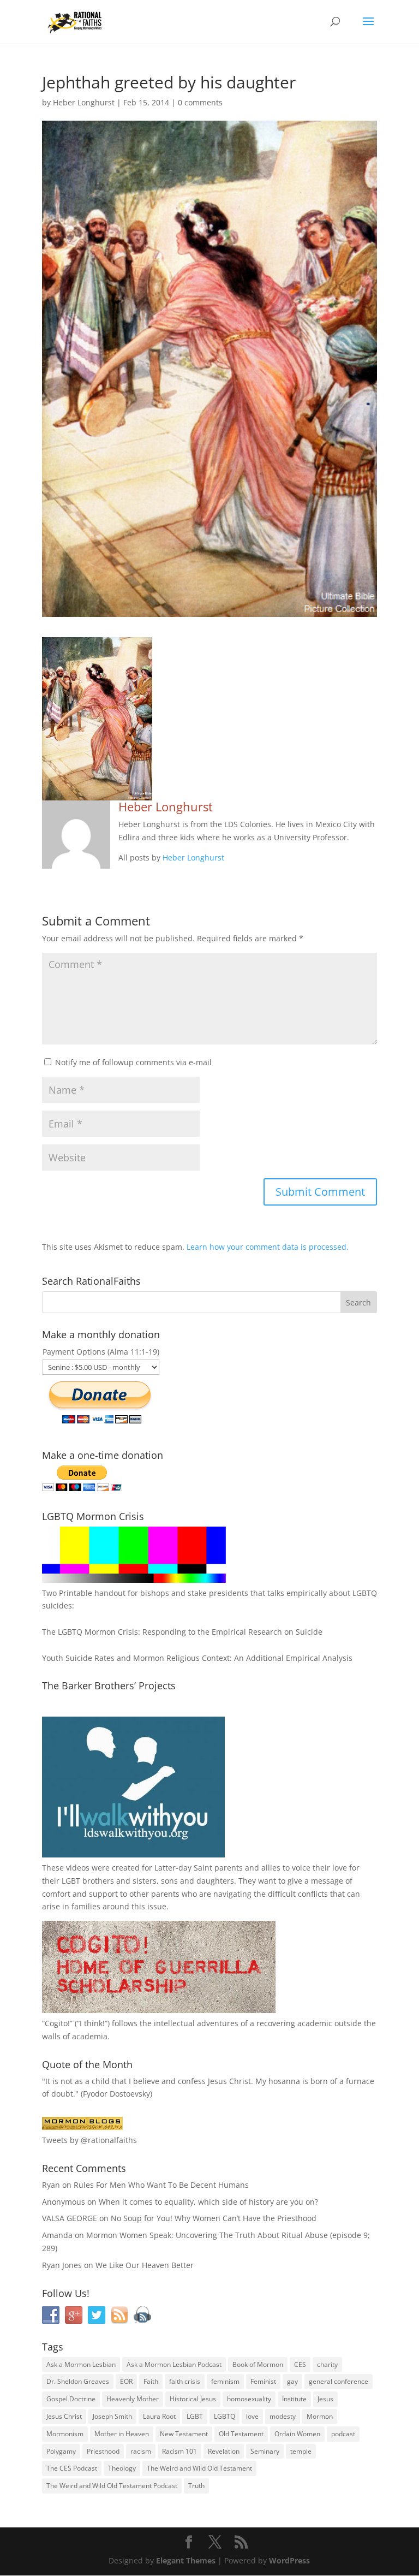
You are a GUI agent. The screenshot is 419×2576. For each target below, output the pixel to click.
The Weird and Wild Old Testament (199, 2468)
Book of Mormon (258, 2364)
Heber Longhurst (84, 102)
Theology (122, 2468)
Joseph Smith (112, 2416)
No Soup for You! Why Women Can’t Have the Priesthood (214, 2218)
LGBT (71, 1881)
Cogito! (57, 2023)
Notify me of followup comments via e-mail (133, 1062)
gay (292, 2381)
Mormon (320, 2416)
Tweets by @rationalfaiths (89, 2140)
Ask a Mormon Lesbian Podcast (174, 2364)
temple (301, 2451)
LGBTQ (225, 2416)
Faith (151, 2381)
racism (141, 2451)
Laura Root (159, 2416)
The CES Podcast (72, 2468)
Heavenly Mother (133, 2399)
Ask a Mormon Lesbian (81, 2364)
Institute (294, 2399)
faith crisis (185, 2381)
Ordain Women (297, 2434)
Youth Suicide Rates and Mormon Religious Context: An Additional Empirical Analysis (197, 1658)
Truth (196, 2486)
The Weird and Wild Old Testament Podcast (112, 2486)
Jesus (325, 2399)
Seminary (265, 2451)
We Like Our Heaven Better (145, 2265)
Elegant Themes (186, 2560)
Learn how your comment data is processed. (268, 1247)
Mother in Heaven (122, 2434)
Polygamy (61, 2451)
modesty (283, 2416)
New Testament (184, 2434)
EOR (126, 2381)
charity (327, 2364)
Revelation (224, 2451)
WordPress (289, 2560)
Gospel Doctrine (71, 2399)
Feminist (263, 2381)
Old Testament (241, 2434)
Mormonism (65, 2434)
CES (300, 2364)
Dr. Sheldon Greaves (78, 2381)
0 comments (200, 102)
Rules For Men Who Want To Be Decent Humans (161, 2185)
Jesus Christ (64, 2416)
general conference (339, 2381)
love (252, 2416)
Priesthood (103, 2451)
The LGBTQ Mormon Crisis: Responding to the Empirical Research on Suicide (182, 1632)
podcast (343, 2434)
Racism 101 (179, 2451)
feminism (225, 2381)
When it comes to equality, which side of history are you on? (208, 2202)
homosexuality (249, 2399)
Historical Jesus (193, 2399)
